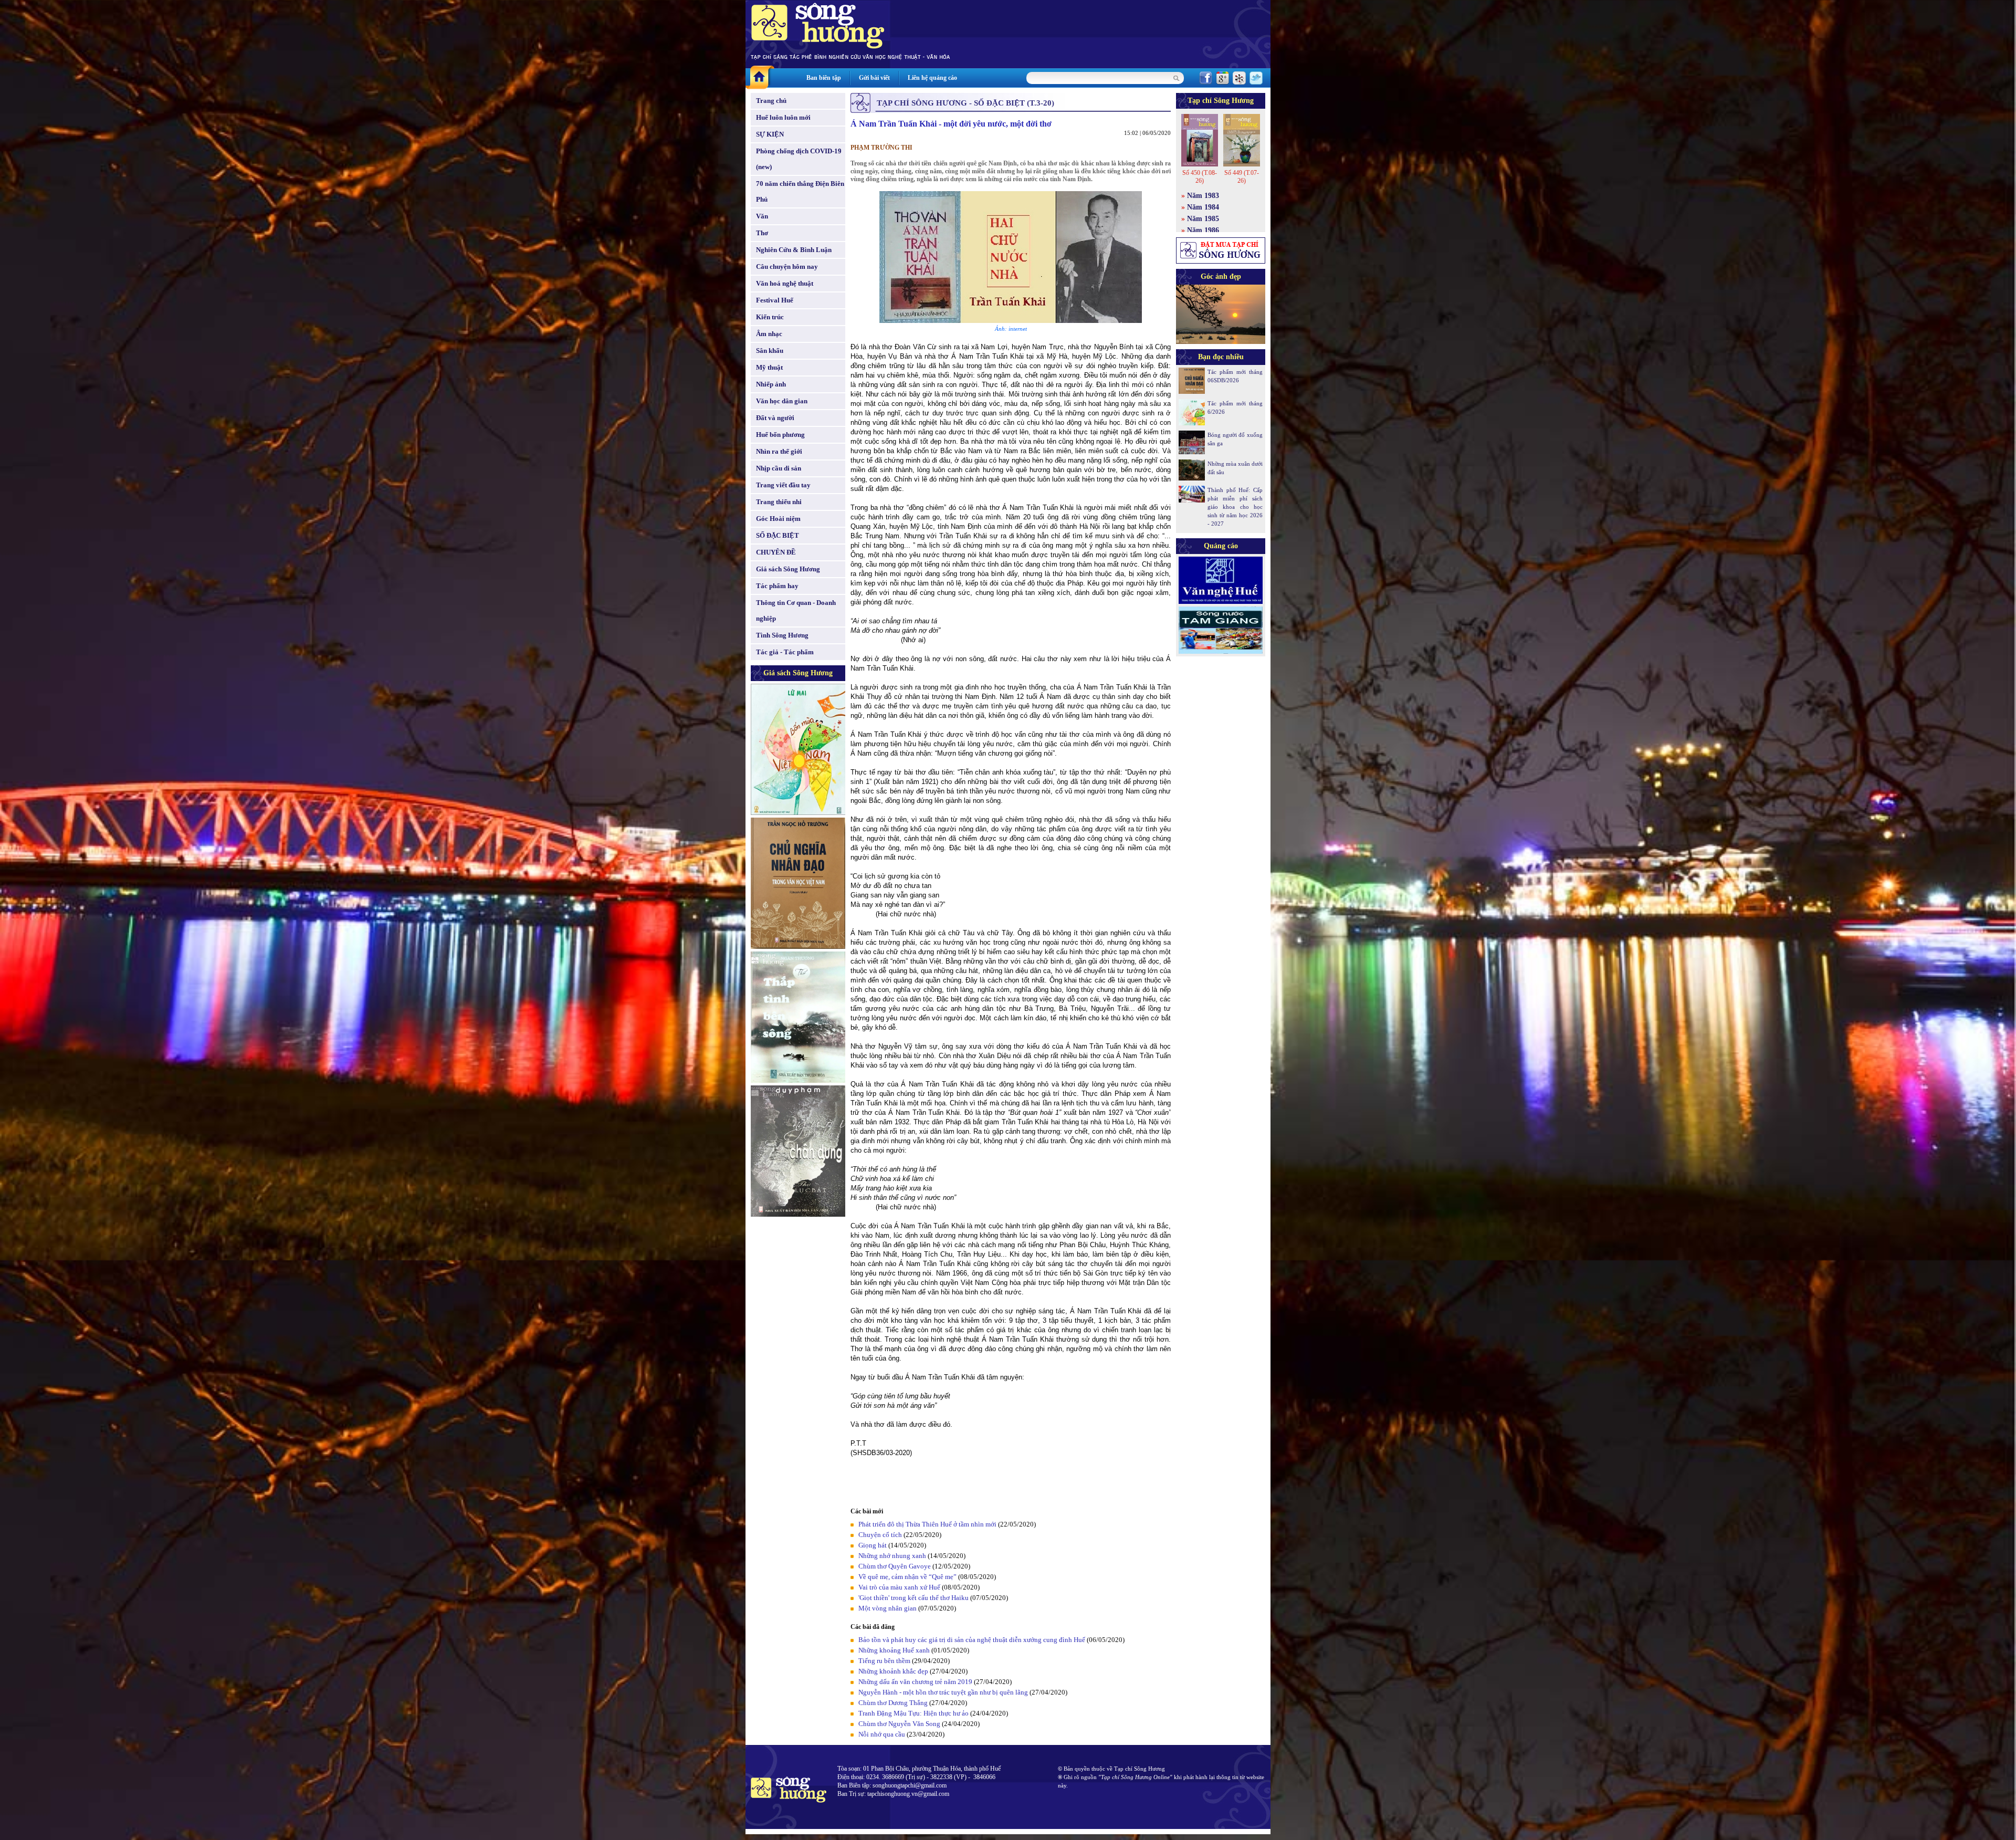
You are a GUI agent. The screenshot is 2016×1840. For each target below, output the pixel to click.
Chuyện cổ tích (880, 1535)
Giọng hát (873, 1545)
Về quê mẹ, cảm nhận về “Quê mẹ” (907, 1577)
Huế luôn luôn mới (783, 117)
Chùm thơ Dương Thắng (893, 1703)
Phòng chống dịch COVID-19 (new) (799, 159)
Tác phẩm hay (777, 586)
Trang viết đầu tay (783, 485)
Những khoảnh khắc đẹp (893, 1671)
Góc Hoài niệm (778, 519)
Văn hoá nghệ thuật (785, 283)
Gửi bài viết (874, 78)
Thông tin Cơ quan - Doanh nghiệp (796, 610)
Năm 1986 (1203, 230)
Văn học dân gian (782, 401)
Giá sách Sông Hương (788, 569)
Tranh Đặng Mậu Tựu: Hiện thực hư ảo (913, 1713)
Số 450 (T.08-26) (1200, 177)
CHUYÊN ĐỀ (776, 552)
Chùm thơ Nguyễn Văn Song (899, 1724)
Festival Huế (775, 300)
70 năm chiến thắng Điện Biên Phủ (800, 191)
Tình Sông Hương (782, 635)
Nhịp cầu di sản (779, 468)
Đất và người (775, 418)
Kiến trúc (770, 317)
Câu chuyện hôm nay (787, 266)
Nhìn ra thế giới (779, 451)
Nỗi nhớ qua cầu (882, 1734)
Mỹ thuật (769, 367)
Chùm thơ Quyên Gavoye (895, 1566)
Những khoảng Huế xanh (894, 1650)
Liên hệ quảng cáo (932, 78)
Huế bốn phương (780, 435)
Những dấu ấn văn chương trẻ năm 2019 (915, 1682)
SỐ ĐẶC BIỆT (778, 535)
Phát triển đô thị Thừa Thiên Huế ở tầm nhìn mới (927, 1524)
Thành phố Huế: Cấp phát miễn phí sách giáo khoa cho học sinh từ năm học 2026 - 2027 (1235, 507)
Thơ (762, 233)
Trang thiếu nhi (779, 502)
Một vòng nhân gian (888, 1608)
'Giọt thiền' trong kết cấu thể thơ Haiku (913, 1598)
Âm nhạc (769, 334)
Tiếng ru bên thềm (884, 1661)
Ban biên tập (824, 78)
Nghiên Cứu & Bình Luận (794, 250)
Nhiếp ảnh (771, 384)
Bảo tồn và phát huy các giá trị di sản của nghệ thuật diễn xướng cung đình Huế (972, 1640)
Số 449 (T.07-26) (1242, 177)
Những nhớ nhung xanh (892, 1556)
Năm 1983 (1203, 196)
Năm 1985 (1203, 219)
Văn (762, 216)
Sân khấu (770, 351)
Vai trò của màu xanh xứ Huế (899, 1587)
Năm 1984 (1203, 207)
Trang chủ (771, 101)
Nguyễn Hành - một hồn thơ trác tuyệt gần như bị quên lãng (943, 1692)
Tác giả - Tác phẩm (785, 652)
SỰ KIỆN (770, 134)
